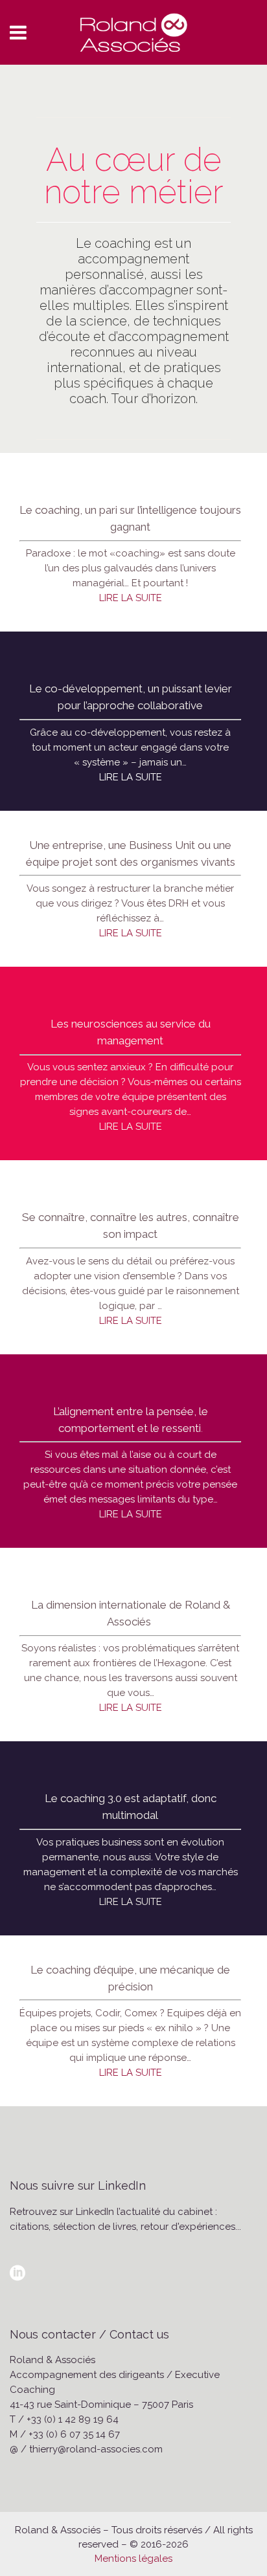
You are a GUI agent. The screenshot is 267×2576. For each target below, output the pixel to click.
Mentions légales (133, 2559)
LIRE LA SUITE (131, 598)
